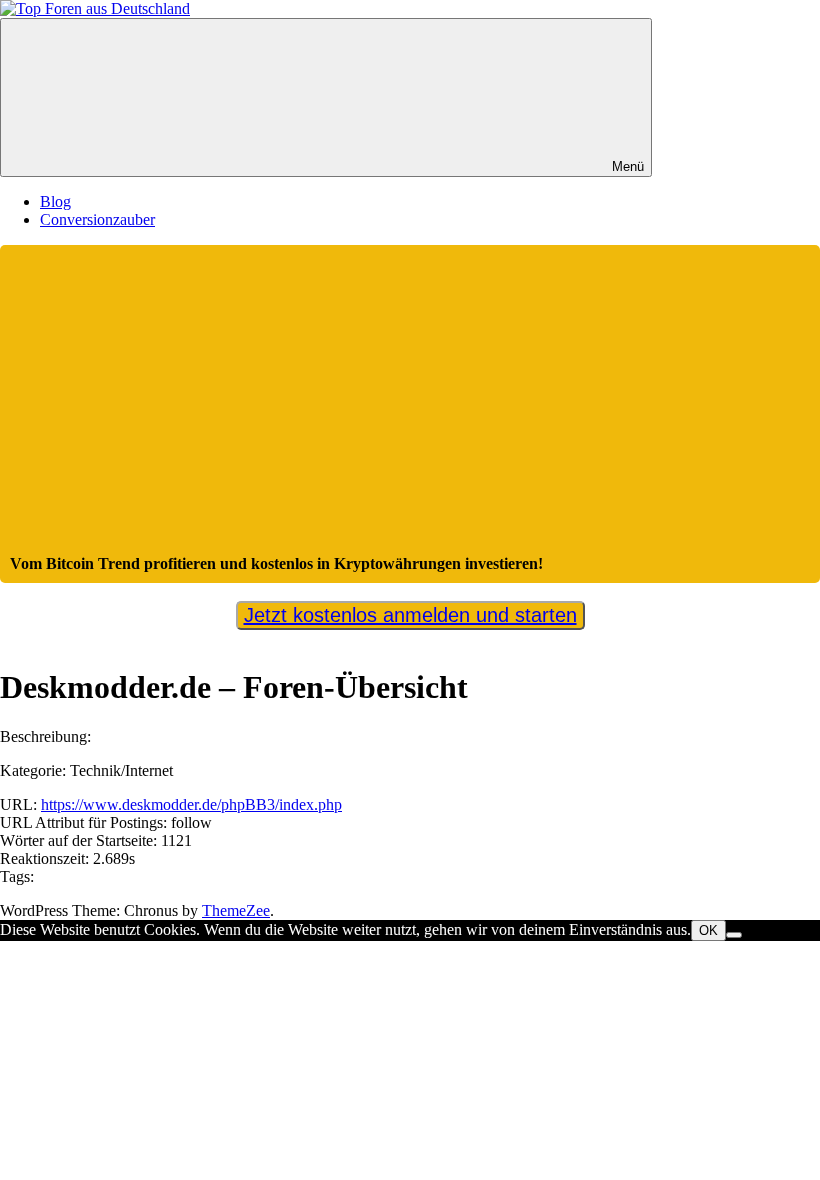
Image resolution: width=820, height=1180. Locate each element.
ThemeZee (236, 910)
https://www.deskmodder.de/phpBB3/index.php (191, 804)
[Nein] (734, 935)
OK (708, 930)
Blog (55, 201)
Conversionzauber (97, 219)
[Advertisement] (410, 405)
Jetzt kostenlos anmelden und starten (410, 615)
